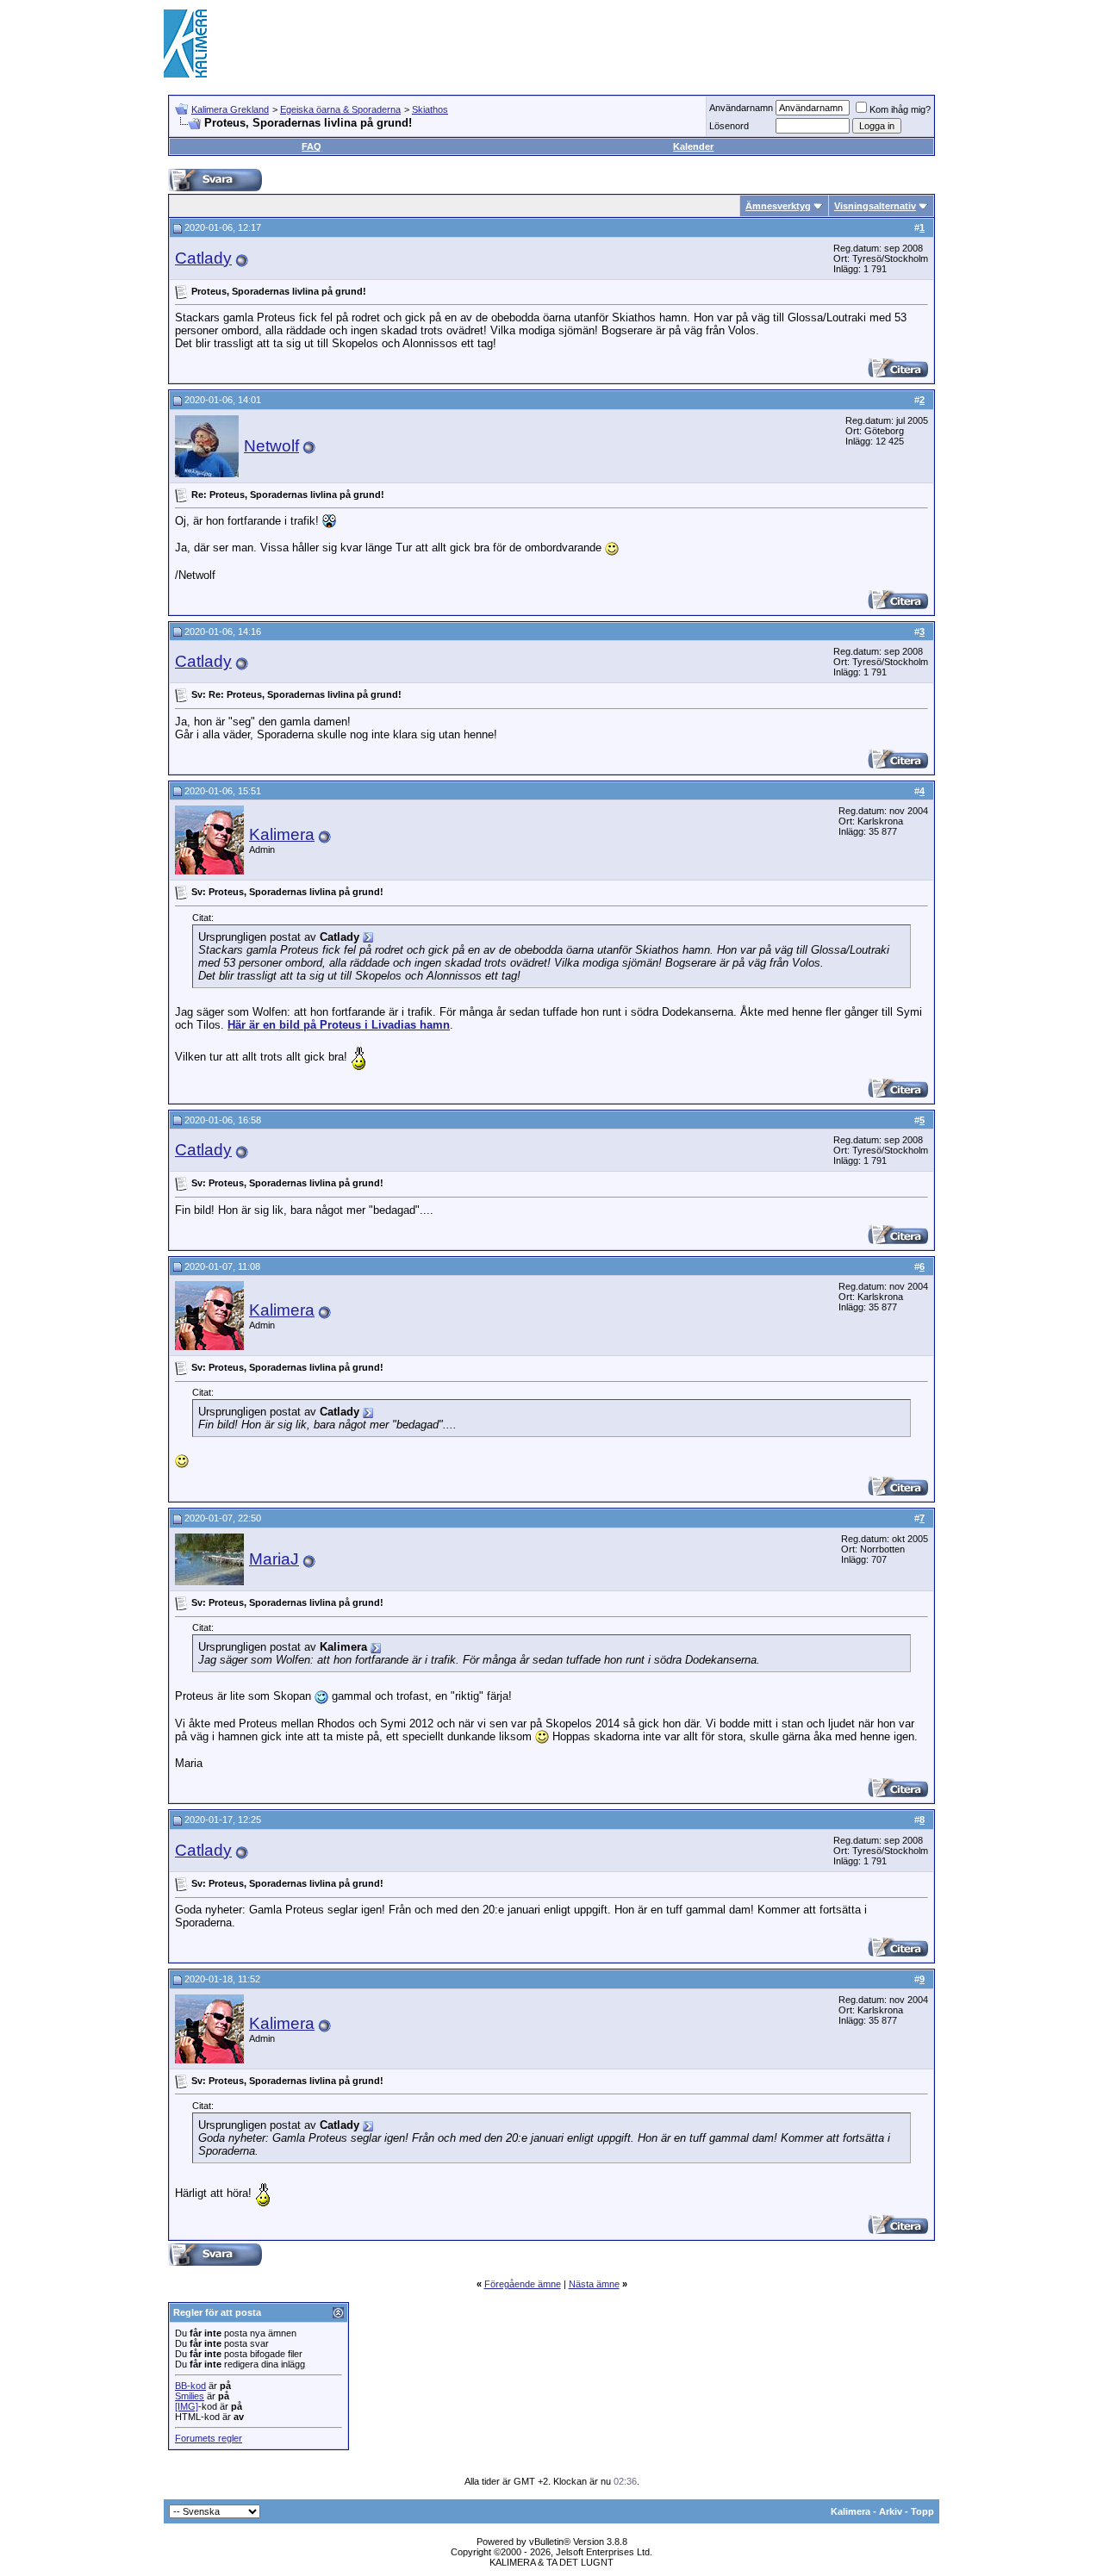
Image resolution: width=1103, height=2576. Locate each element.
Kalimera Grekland (230, 109)
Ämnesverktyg (778, 206)
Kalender (693, 146)
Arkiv (891, 2511)
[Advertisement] (626, 43)
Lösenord (729, 126)
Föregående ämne (523, 2284)
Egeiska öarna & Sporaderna (340, 109)
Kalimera (282, 834)
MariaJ (274, 1559)
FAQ (312, 146)
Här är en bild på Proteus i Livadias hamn (339, 1025)
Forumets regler (209, 2438)
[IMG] (187, 2406)
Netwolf (271, 446)
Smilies (190, 2396)
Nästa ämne (594, 2284)
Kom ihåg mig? (900, 109)
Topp (922, 2511)
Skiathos (430, 109)
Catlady (203, 258)
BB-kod (190, 2386)
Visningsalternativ (875, 206)
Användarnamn (741, 108)
